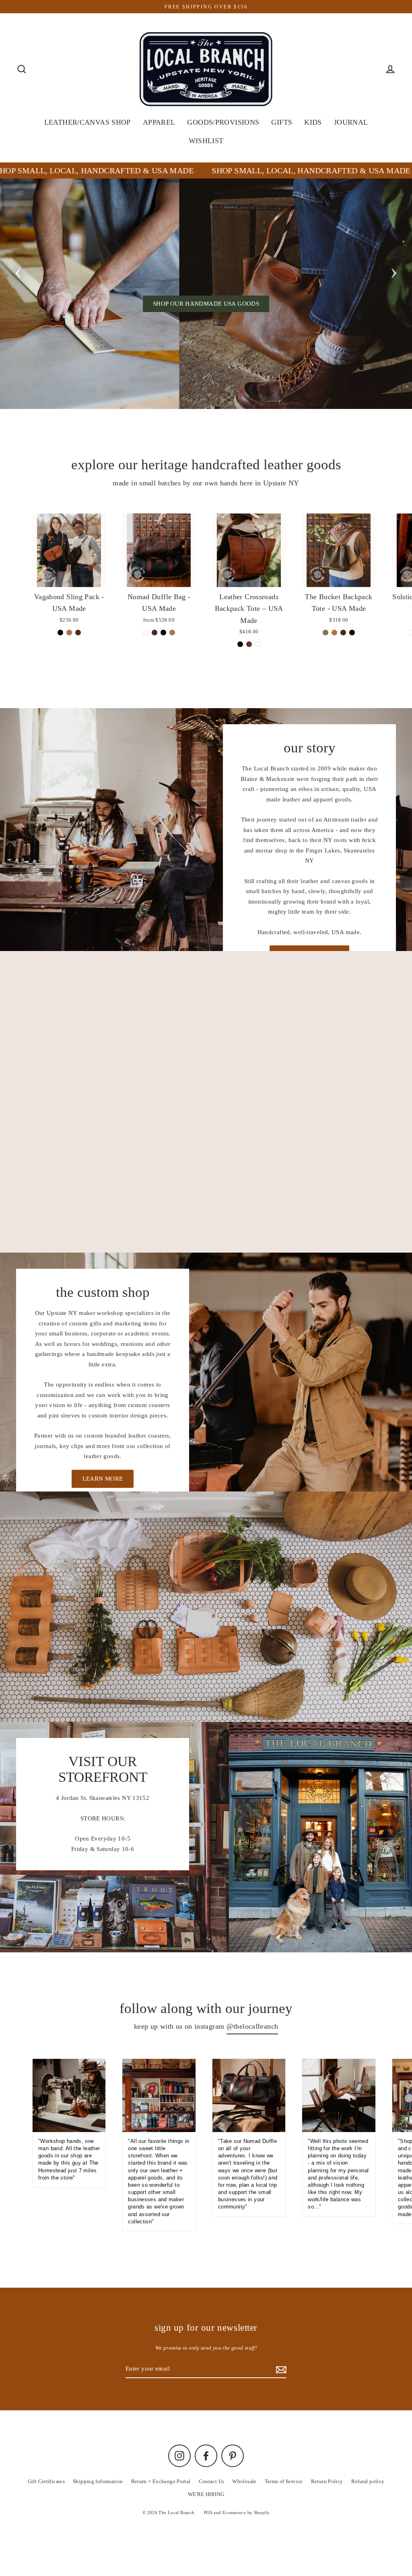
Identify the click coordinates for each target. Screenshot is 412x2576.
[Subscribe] (375, 2525)
